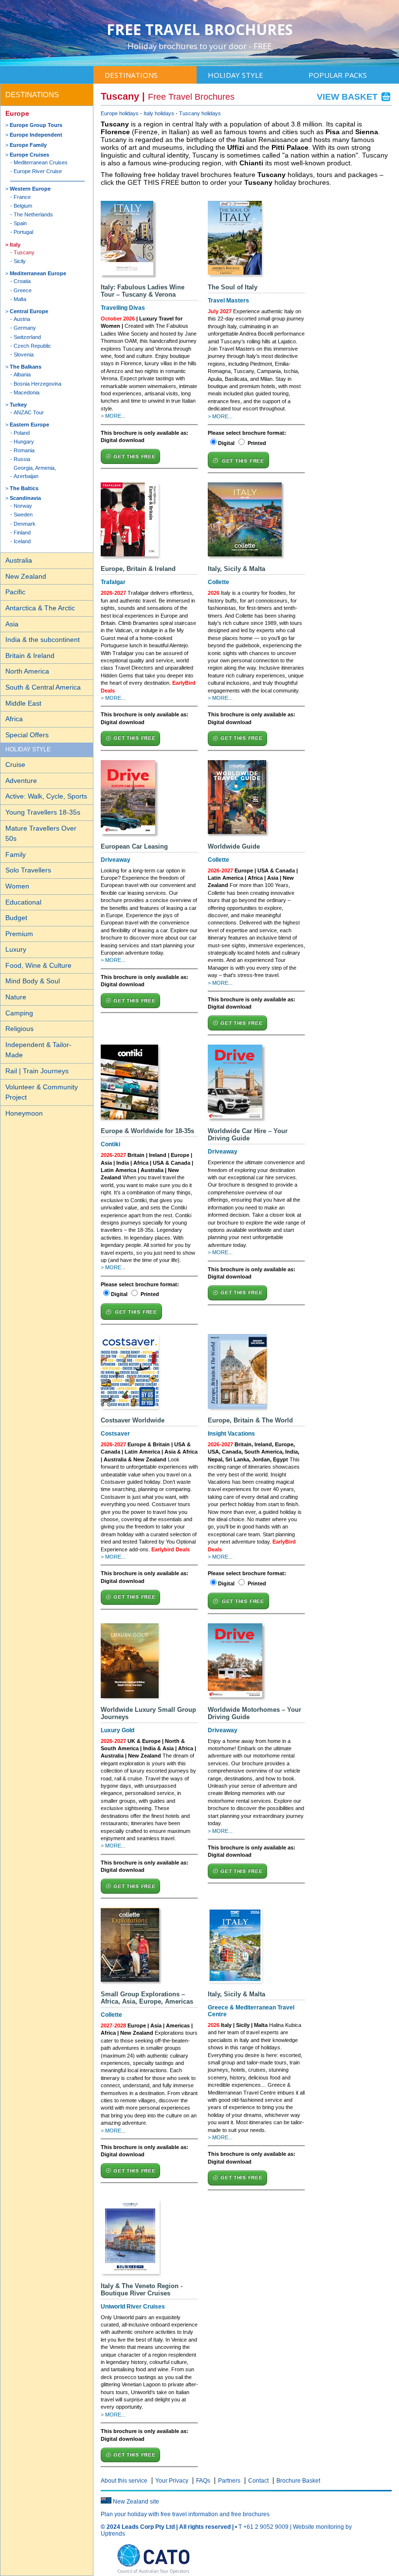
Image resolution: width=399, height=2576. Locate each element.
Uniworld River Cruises (133, 2307)
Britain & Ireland (30, 656)
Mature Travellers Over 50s (41, 834)
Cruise (15, 764)
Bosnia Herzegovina (37, 384)
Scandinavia (25, 498)
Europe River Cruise (38, 171)
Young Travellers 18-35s (43, 812)
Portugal (23, 232)
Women (17, 886)
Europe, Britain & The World (250, 1420)
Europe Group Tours (36, 125)
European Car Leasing (134, 846)
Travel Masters (228, 301)
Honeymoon (24, 1113)
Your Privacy (172, 2481)
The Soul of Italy (233, 287)
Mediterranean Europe (38, 273)
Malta (20, 299)
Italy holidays (159, 113)
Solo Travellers (28, 870)
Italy (15, 245)
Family (16, 854)
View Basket (348, 97)
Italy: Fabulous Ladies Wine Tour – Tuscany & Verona (143, 291)
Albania (22, 374)
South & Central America (43, 687)
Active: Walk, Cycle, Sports (46, 796)
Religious (19, 1029)
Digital (226, 443)
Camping (19, 1013)
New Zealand (26, 576)
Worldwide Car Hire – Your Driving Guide (248, 1135)
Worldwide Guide (234, 846)
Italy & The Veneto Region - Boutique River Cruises (142, 2290)
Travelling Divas (123, 308)
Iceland (22, 541)
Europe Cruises (29, 155)
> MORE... (113, 416)
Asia (12, 624)
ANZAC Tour (29, 412)
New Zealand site (136, 2502)
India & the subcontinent (43, 640)
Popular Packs (338, 75)
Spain (20, 223)
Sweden (23, 515)
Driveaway (116, 860)
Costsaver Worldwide (133, 1420)
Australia (19, 560)
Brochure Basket (298, 2481)
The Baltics (24, 488)
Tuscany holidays (200, 113)
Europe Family (28, 145)
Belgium (23, 206)
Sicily (20, 261)
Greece (23, 290)
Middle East (23, 703)
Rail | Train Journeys (37, 1071)
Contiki (110, 1144)
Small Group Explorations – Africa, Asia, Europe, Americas (147, 1998)
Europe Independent (36, 135)
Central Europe (29, 311)
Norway (23, 506)
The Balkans (26, 367)
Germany (25, 328)
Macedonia (27, 392)
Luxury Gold (118, 1730)
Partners (229, 2481)
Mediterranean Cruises (41, 162)
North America (27, 671)
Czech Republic (32, 346)
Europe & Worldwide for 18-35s (147, 1131)
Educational (23, 902)
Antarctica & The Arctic (40, 608)
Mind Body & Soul (33, 981)
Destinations (131, 75)
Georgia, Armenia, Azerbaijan (35, 472)
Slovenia (24, 355)
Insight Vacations (231, 1434)
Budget (16, 918)
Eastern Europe (29, 425)
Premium (19, 934)
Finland (22, 533)
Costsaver (115, 1434)
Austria (22, 319)
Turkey (18, 405)
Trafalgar (113, 582)
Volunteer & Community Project (42, 1092)
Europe (17, 113)
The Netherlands (33, 214)
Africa (14, 719)
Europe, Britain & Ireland (138, 569)
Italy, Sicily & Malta (236, 569)
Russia (22, 459)
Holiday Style (236, 75)
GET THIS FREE (134, 456)
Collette (218, 582)
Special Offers (27, 735)
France (22, 197)
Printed (257, 443)
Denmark (25, 524)
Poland (22, 433)
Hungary (24, 442)
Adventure (21, 781)
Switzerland (27, 337)
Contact (258, 2481)
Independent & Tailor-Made (38, 1050)
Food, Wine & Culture (38, 965)
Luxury (16, 949)
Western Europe (30, 189)
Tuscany (24, 252)
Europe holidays (120, 113)
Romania (24, 450)
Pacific (15, 592)
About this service (124, 2481)
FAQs (203, 2481)
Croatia (22, 281)
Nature (16, 997)
